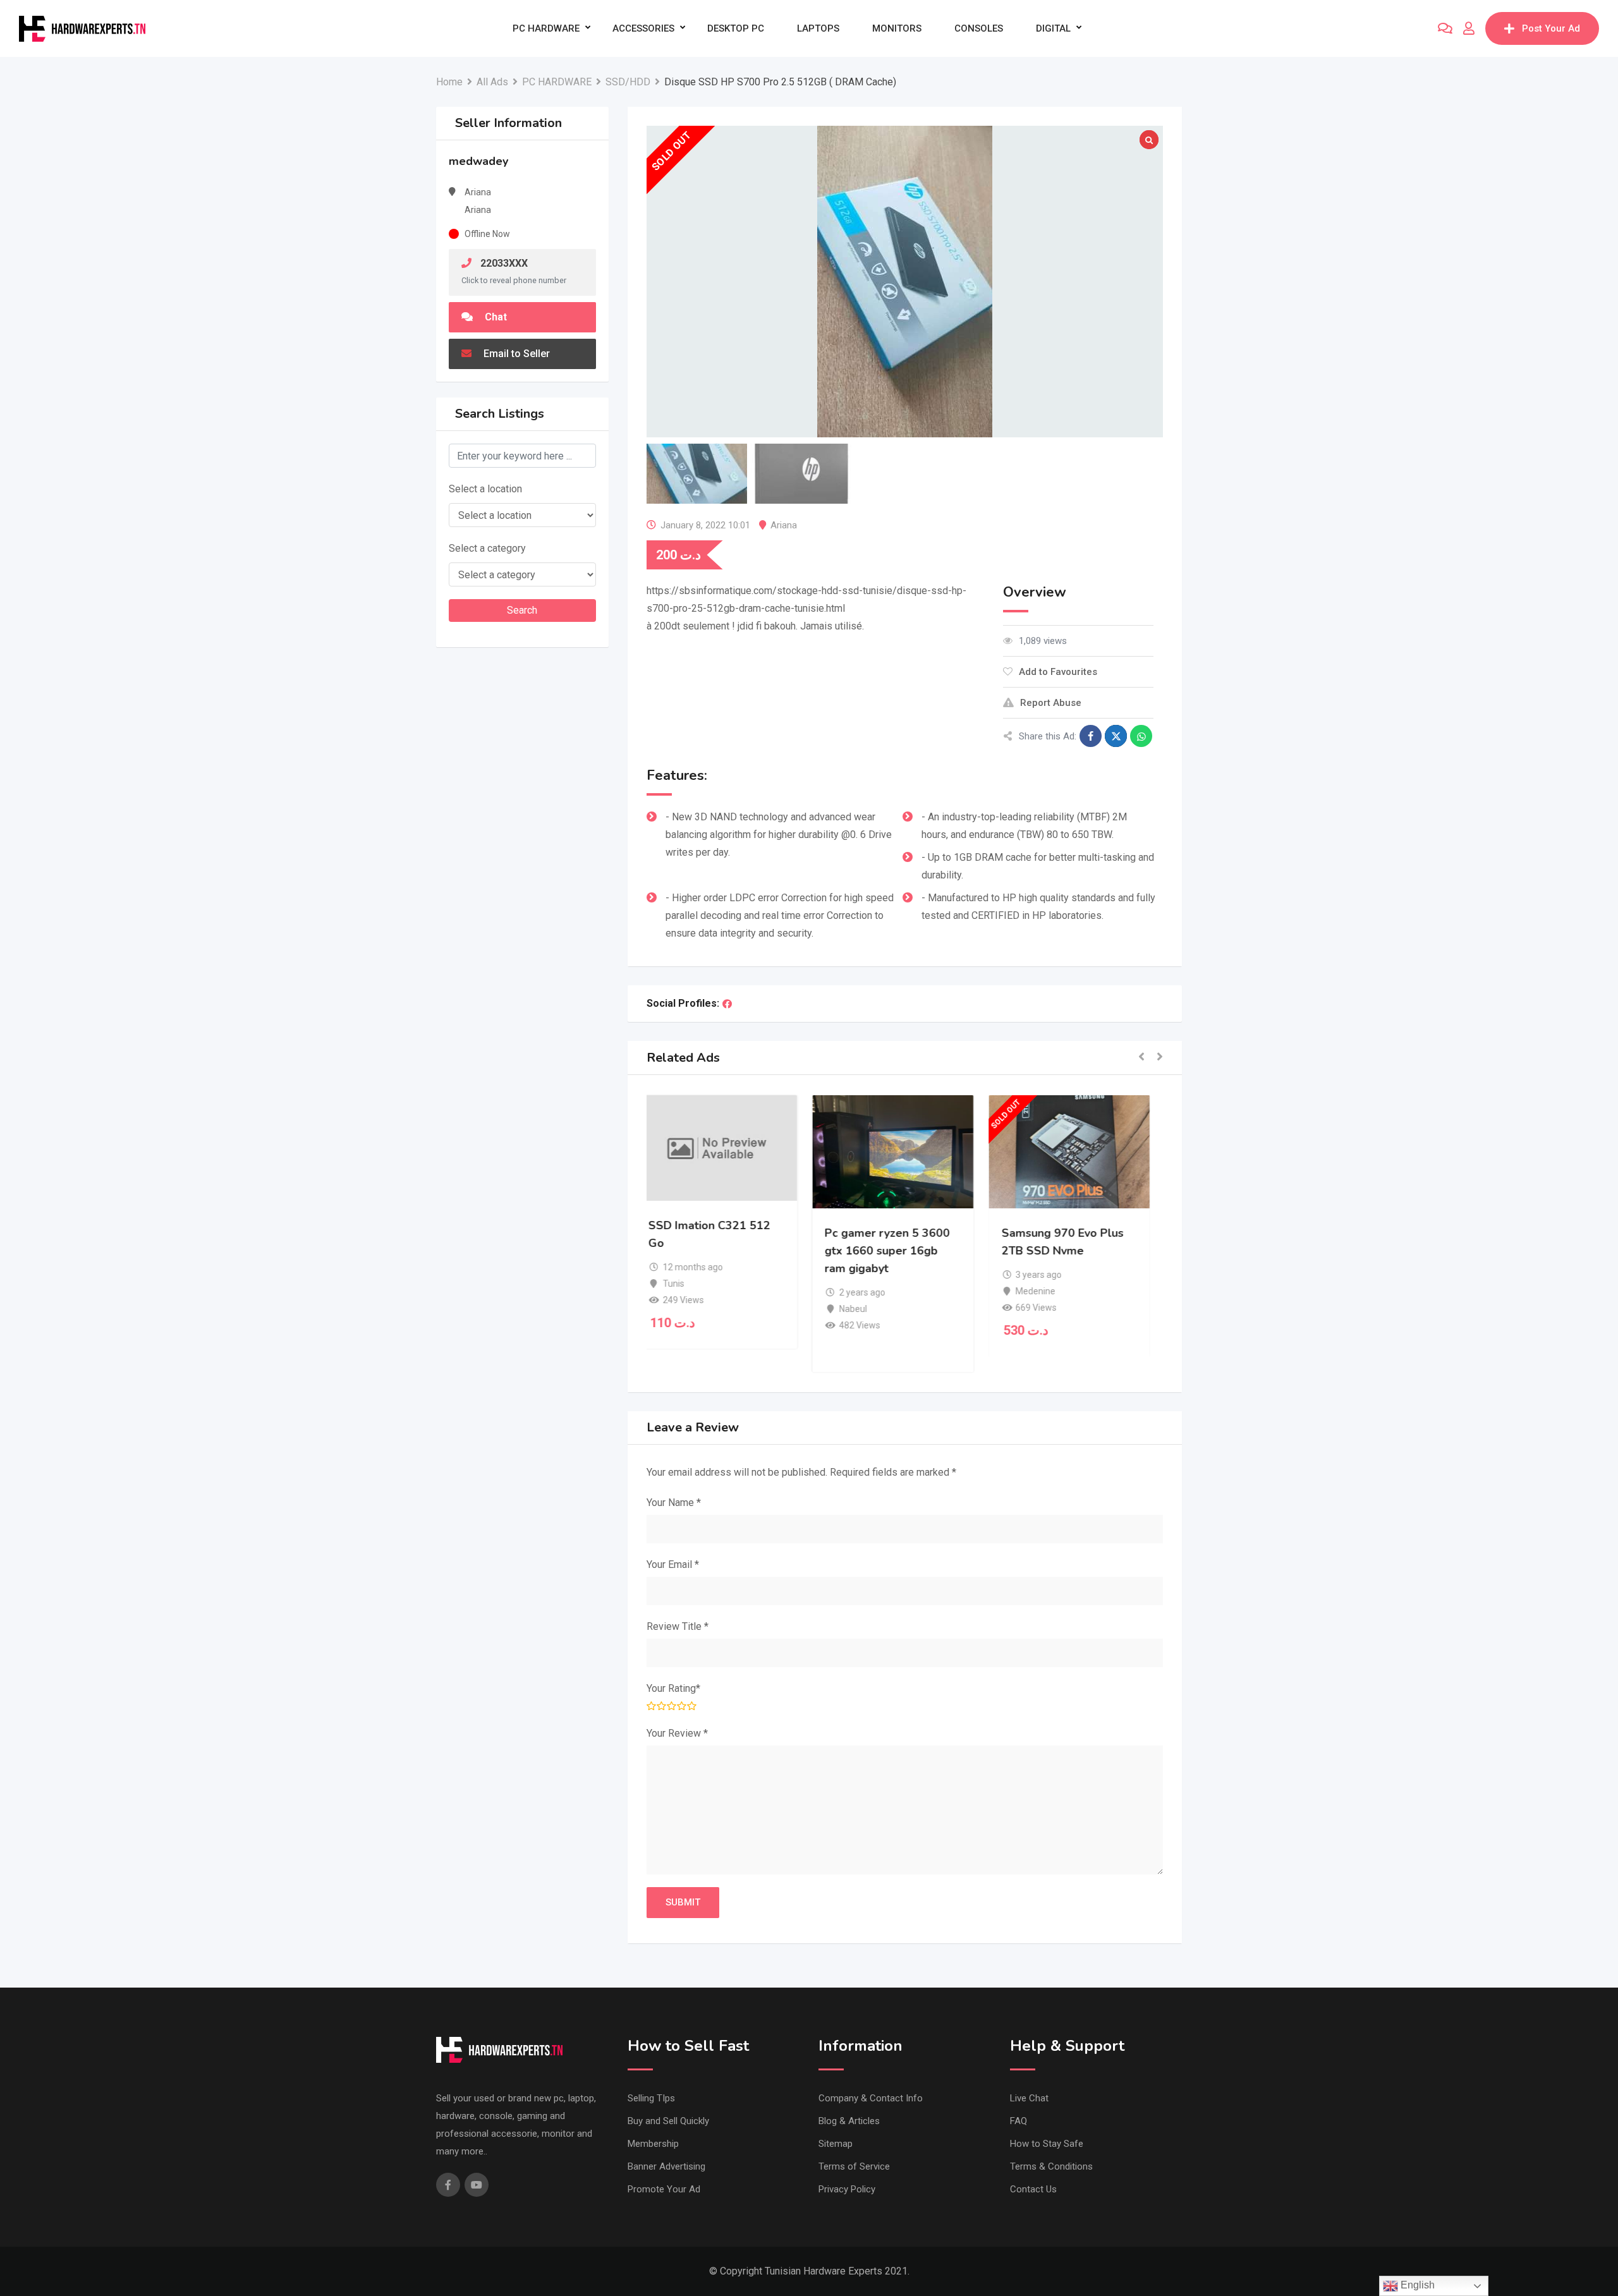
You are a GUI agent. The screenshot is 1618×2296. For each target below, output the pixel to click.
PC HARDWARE (546, 28)
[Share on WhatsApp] (1141, 736)
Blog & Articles (849, 2121)
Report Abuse (1051, 703)
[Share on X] (1116, 736)
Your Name (674, 1503)
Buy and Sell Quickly (668, 2121)
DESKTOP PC (736, 28)
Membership (653, 2144)
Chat (495, 317)
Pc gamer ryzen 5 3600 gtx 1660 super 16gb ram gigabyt (899, 1251)
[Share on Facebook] (1091, 736)
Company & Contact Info (871, 2098)
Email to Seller (515, 354)
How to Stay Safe (1047, 2144)
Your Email (673, 1564)
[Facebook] (727, 1004)
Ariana (784, 525)
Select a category (487, 548)
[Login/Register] (1469, 28)
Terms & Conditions (1051, 2166)
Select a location (485, 489)
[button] (1141, 1058)
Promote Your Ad (664, 2189)
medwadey (478, 161)
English (1416, 2285)
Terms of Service (854, 2166)
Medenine (1048, 1291)
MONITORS (897, 28)
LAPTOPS (818, 28)
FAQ (1019, 2121)
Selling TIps (651, 2098)
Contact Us (1033, 2189)
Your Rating (673, 1688)
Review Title (678, 1626)
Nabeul (865, 1309)
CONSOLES (979, 28)
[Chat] (1445, 28)
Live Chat (1029, 2098)
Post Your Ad (1551, 28)
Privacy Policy (847, 2189)
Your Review (677, 1733)
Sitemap (836, 2144)
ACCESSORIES (643, 28)
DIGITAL (1053, 28)
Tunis (685, 1284)
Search (522, 610)
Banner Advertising (666, 2166)
